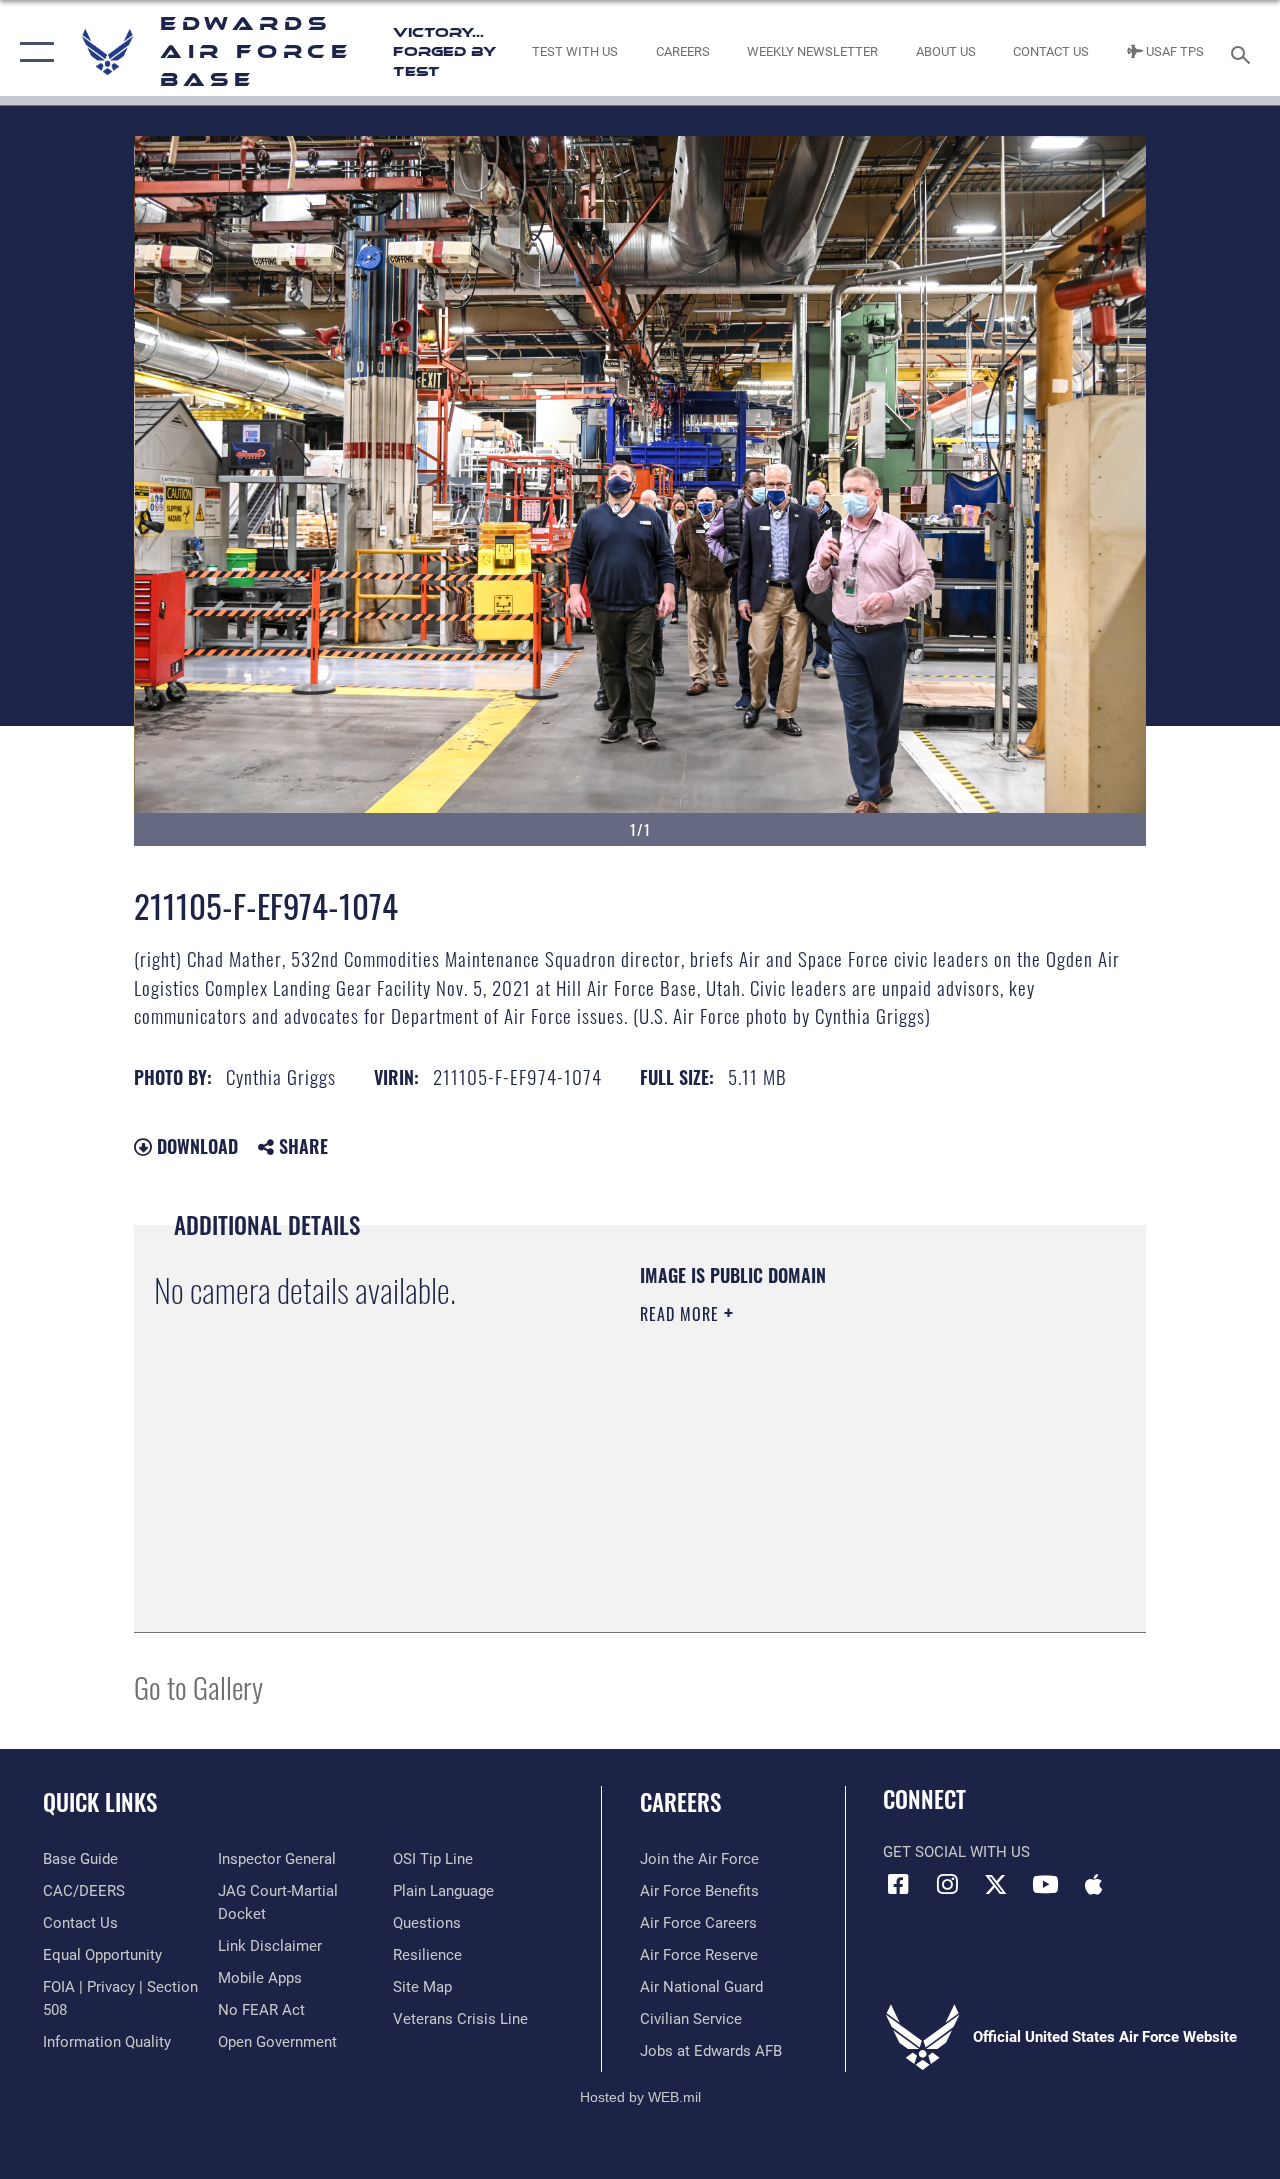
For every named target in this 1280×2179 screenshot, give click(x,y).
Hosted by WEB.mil (640, 2097)
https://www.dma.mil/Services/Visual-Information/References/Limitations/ (819, 1483)
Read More (682, 1314)
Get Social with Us (956, 1852)
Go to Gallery (198, 1686)
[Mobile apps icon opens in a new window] (1094, 1884)
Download (195, 1146)
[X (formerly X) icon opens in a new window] (996, 1884)
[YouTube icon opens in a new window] (1045, 1884)
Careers (680, 1802)
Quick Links (100, 1802)
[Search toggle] (1244, 52)
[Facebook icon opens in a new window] (898, 1884)
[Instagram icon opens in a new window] (947, 1884)
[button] (32, 52)
